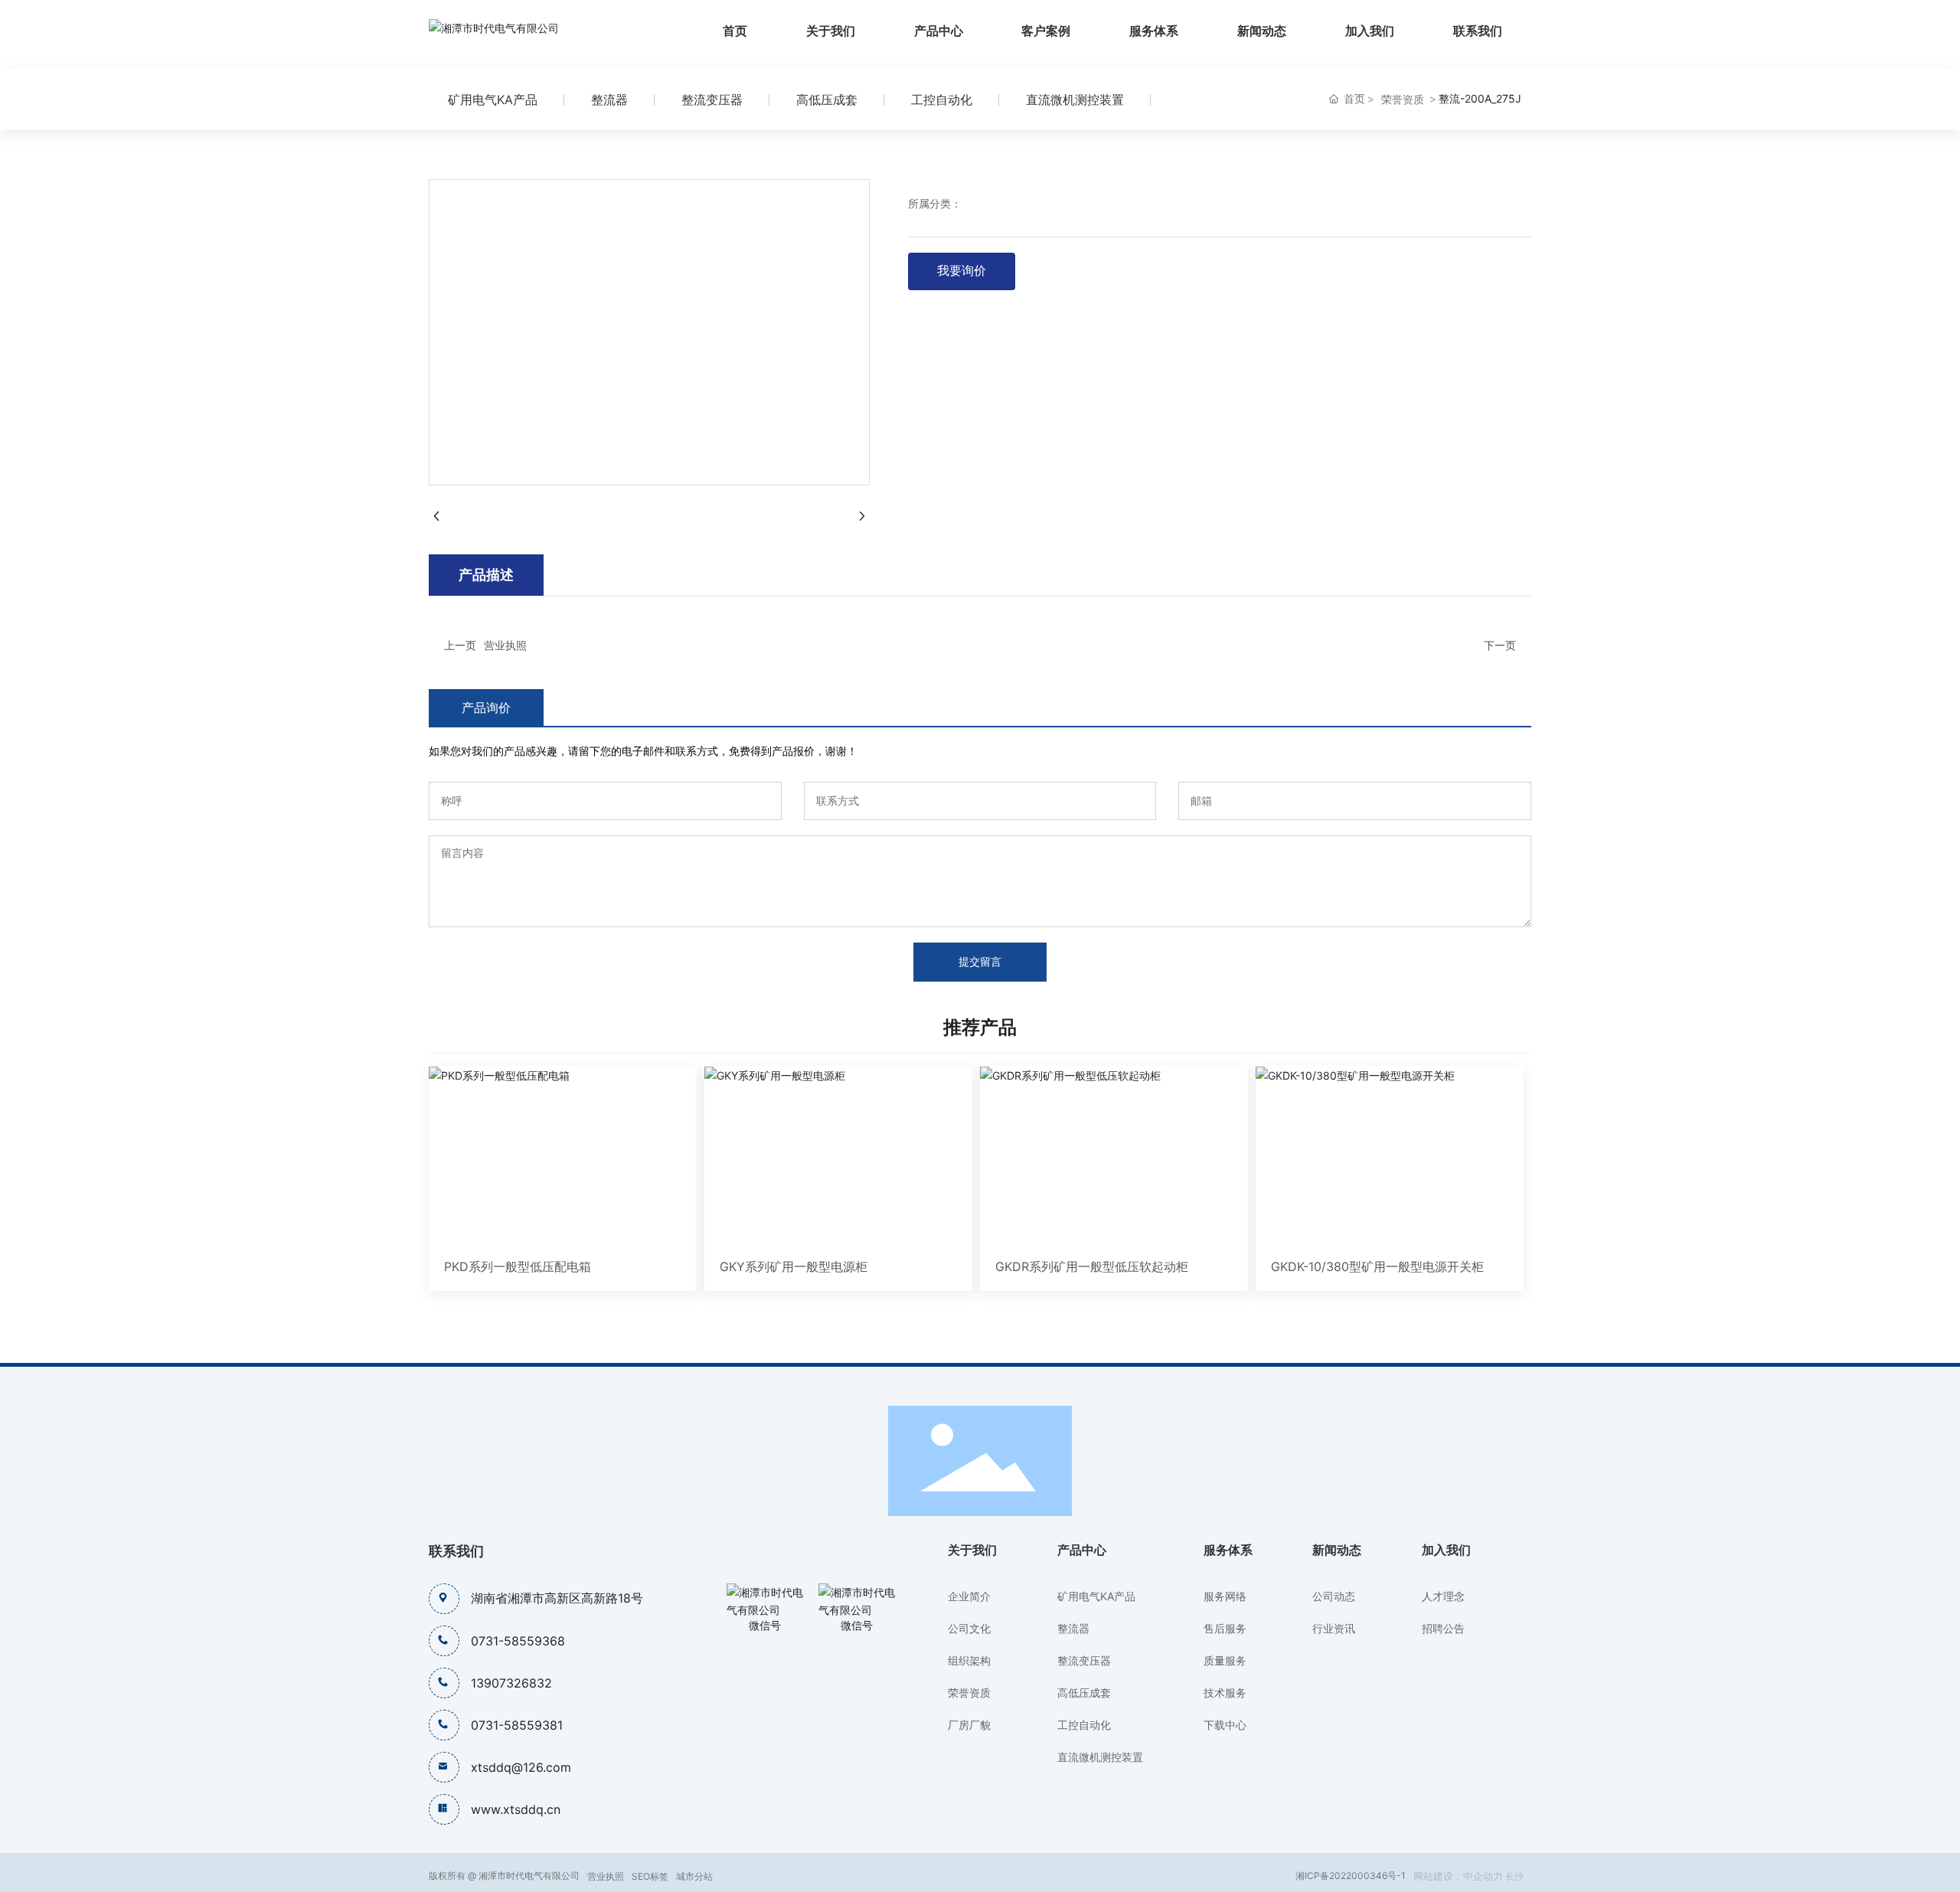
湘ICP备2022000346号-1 (1351, 1876)
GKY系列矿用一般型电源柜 (794, 1266)
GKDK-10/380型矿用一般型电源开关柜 (1377, 1266)
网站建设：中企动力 (1458, 1876)
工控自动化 (942, 100)
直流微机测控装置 (1075, 100)
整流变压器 (712, 100)
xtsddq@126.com (521, 1767)
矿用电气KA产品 (493, 100)
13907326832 (511, 1683)
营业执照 (505, 645)
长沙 (1514, 1876)
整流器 (609, 100)
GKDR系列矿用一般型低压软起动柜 (1092, 1266)
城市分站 (694, 1876)
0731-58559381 (517, 1725)
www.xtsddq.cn (516, 1809)
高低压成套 (827, 100)
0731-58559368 (518, 1641)
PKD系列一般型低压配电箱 (518, 1266)
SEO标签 (650, 1876)
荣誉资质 (1403, 99)
